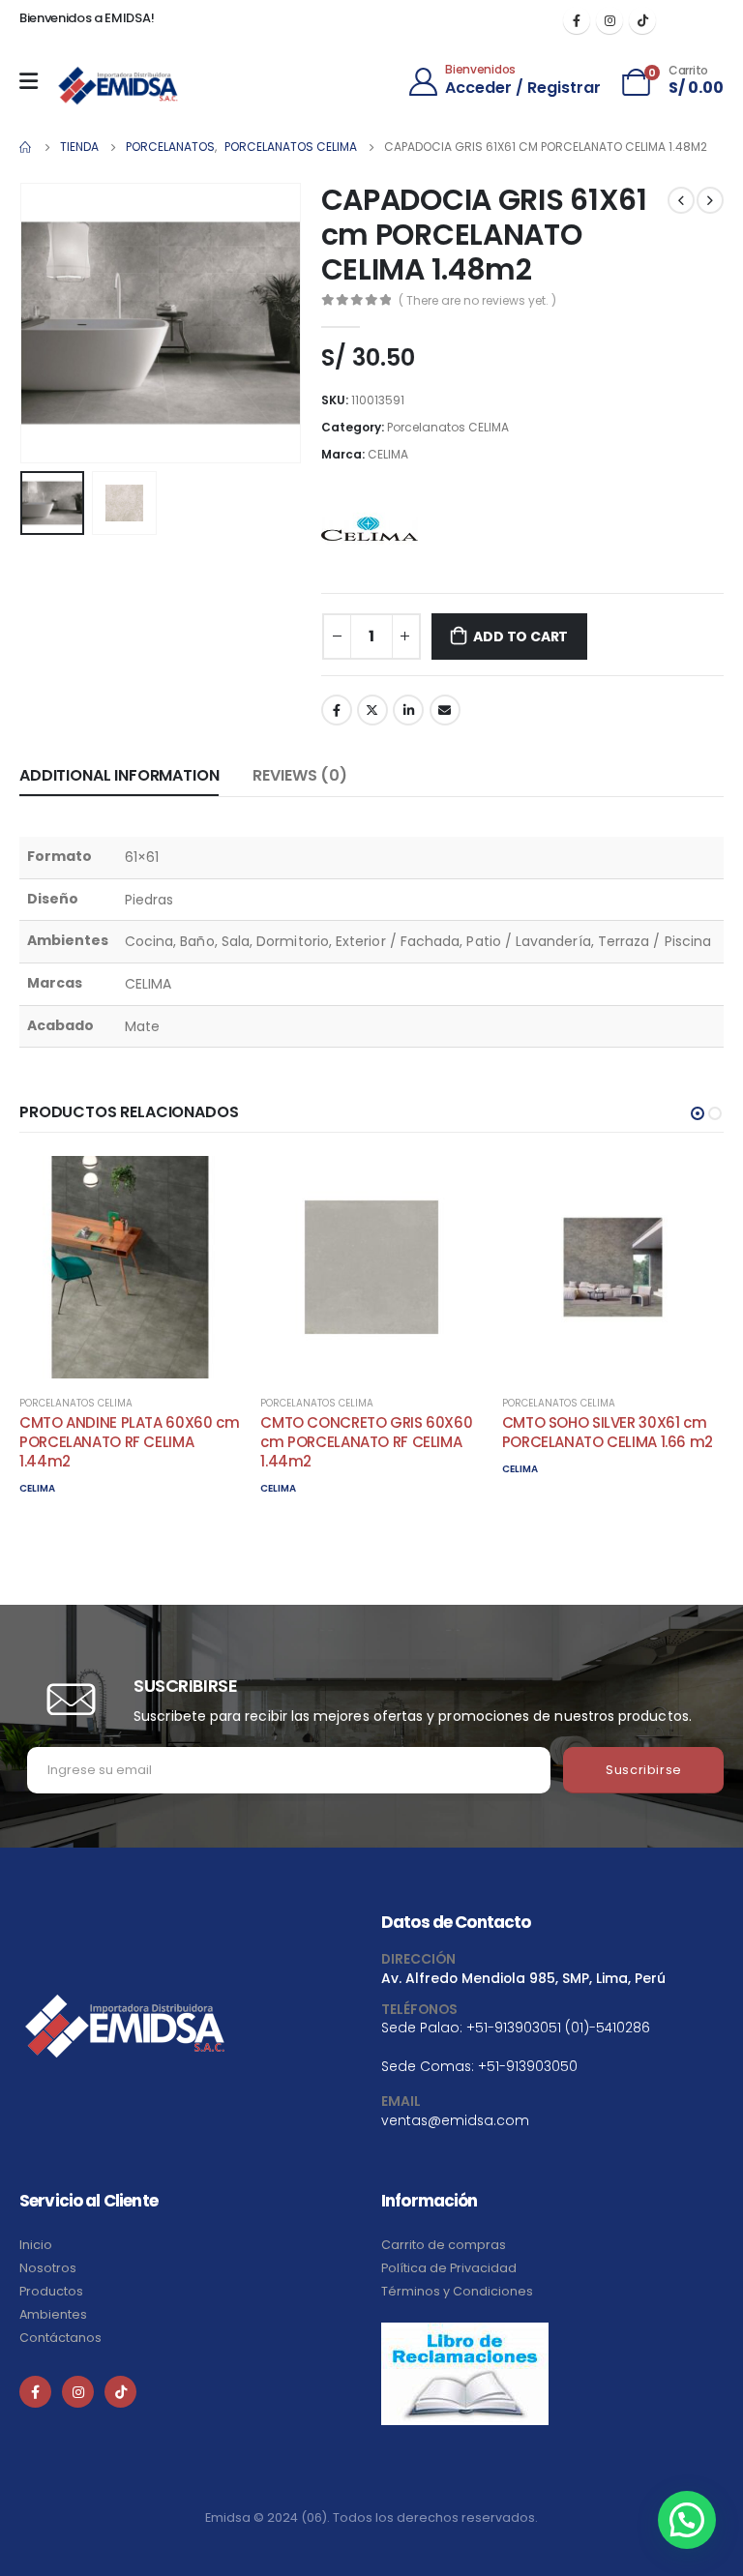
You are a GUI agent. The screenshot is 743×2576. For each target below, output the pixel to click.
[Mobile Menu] (33, 81)
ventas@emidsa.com (455, 2120)
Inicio (36, 2245)
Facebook (337, 710)
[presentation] (44, 323)
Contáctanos (60, 2338)
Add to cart (520, 637)
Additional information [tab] (119, 775)
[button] (698, 1113)
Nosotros (48, 2268)
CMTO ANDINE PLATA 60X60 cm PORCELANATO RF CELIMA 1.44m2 (129, 1442)
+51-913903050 (528, 2066)
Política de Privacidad (449, 2268)
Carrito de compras (444, 2245)
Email (445, 710)
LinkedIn (408, 710)
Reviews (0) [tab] (299, 775)
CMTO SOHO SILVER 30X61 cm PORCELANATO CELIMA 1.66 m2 (608, 1432)
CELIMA (388, 454)
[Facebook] (577, 20)
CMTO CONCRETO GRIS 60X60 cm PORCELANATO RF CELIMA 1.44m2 (366, 1442)
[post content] (130, 1267)
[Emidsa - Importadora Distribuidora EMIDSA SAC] (119, 86)
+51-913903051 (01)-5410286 (558, 2028)
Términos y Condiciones (457, 2291)
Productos (51, 2291)
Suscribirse (644, 1770)
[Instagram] (609, 20)
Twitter (372, 710)
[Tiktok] (642, 20)
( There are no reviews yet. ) (477, 300)
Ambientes (53, 2314)
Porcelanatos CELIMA (448, 427)
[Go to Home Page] (26, 147)
